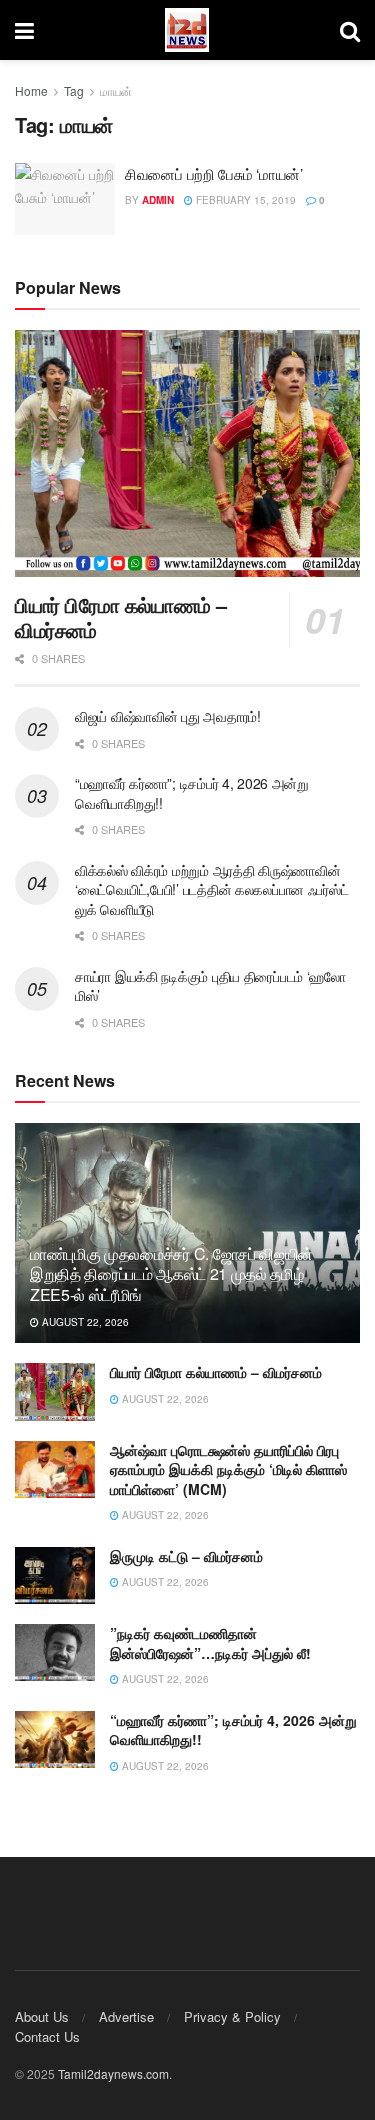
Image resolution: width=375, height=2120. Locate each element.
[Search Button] (350, 30)
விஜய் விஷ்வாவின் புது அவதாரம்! (168, 716)
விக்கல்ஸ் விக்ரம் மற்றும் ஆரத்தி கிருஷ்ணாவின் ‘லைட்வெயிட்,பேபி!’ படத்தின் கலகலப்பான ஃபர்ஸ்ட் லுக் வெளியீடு (211, 889)
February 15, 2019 (244, 200)
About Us (42, 2016)
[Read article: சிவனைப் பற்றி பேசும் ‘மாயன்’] (65, 199)
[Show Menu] (24, 30)
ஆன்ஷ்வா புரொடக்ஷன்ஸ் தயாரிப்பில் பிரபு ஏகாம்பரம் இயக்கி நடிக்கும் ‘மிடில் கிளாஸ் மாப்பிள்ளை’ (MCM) (228, 1469)
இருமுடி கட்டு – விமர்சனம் (186, 1556)
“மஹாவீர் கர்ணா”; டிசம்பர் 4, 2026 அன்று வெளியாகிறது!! (192, 793)
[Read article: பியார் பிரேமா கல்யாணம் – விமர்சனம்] (187, 453)
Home (31, 90)
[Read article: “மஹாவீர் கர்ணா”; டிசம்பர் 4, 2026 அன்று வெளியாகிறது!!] (55, 1739)
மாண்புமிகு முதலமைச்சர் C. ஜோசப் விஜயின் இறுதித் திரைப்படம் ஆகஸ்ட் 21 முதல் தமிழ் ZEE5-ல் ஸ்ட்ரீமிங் (171, 1274)
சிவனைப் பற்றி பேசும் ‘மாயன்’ (214, 173)
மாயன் (116, 90)
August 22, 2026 (84, 1322)
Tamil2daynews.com (113, 2073)
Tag (74, 90)
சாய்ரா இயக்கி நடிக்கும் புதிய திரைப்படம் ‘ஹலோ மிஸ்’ (210, 986)
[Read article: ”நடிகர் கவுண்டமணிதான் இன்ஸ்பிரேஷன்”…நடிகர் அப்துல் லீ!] (55, 1652)
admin (158, 200)
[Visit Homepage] (187, 30)
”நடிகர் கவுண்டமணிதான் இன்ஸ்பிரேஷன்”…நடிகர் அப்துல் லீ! (210, 1643)
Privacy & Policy (232, 2016)
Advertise (126, 2016)
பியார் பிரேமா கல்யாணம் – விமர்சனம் (121, 617)
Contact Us (47, 2036)
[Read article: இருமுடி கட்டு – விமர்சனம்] (55, 1575)
